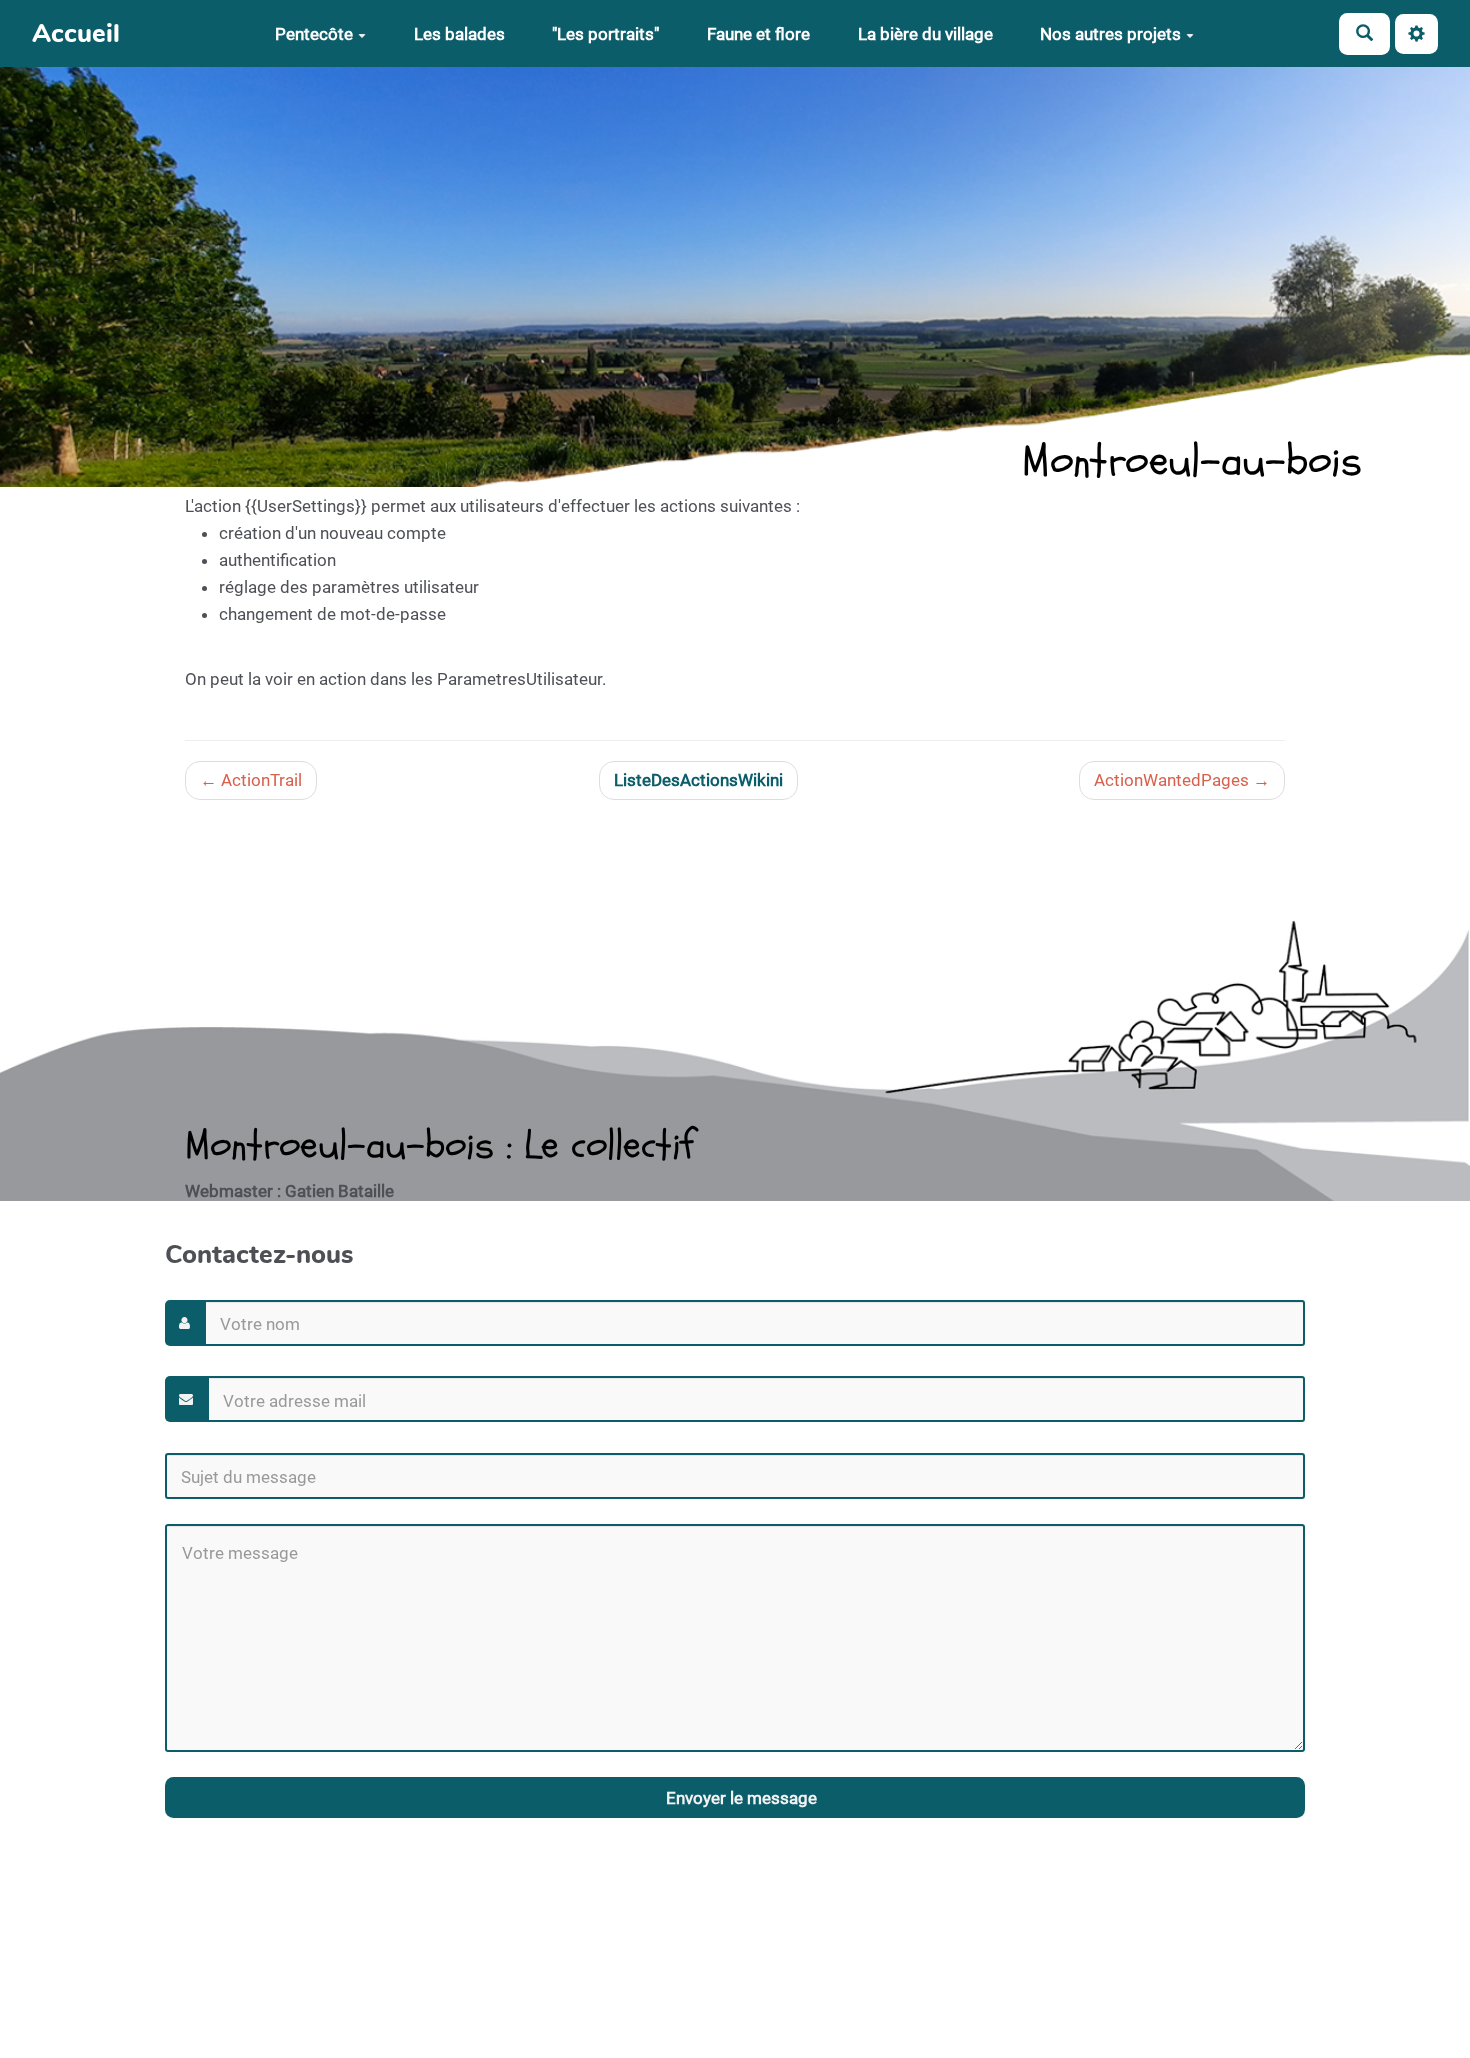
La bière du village (925, 34)
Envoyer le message (739, 1798)
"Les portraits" (605, 34)
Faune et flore (758, 34)
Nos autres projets (1110, 34)
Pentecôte (314, 34)
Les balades (459, 34)
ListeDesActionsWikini (698, 780)
